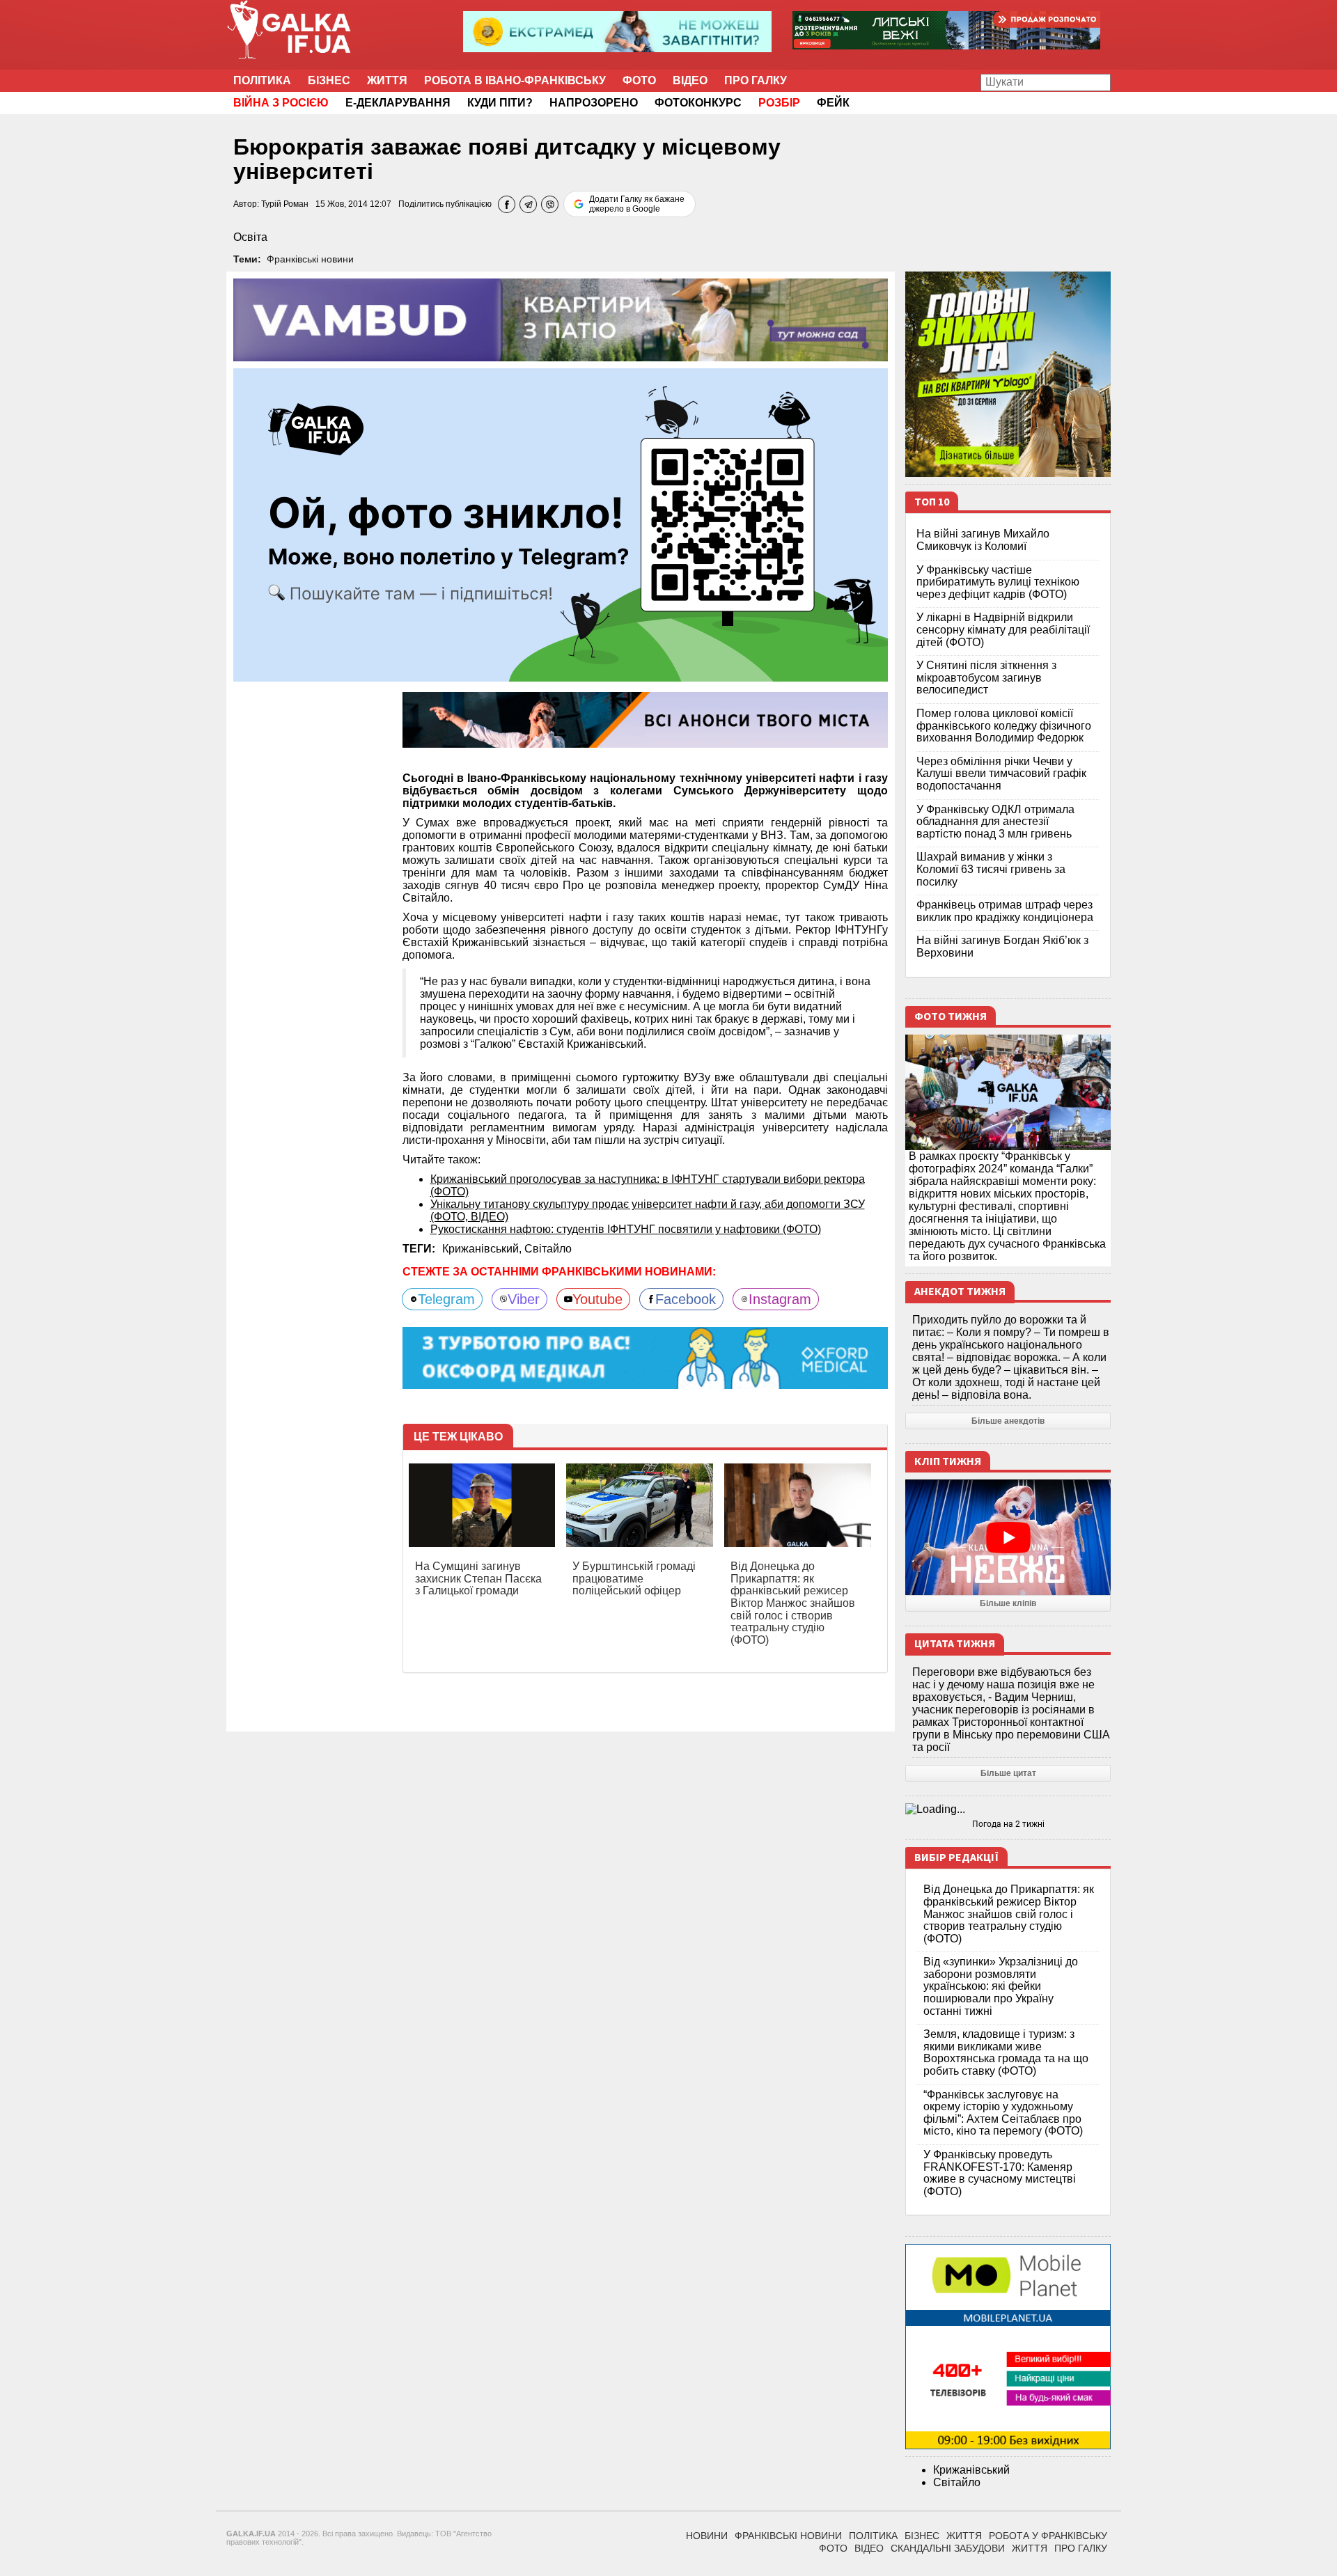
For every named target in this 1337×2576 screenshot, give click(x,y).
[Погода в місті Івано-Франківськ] (1008, 1809)
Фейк (833, 103)
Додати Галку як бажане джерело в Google (637, 204)
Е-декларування (398, 103)
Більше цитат (1008, 1773)
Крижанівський (971, 2470)
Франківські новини (310, 259)
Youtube (597, 1299)
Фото (639, 80)
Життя (387, 80)
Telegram (446, 1299)
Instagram (780, 1299)
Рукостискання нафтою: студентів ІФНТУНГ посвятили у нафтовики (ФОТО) (626, 1229)
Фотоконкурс (698, 103)
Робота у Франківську (1048, 2536)
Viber (524, 1299)
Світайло (548, 1249)
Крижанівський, (483, 1249)
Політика (262, 80)
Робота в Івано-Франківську (515, 80)
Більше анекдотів (1008, 1421)
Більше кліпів (1008, 1603)
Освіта (250, 237)
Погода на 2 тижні (1008, 1824)
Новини (707, 2536)
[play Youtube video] (1008, 1537)
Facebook (686, 1299)
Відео (690, 80)
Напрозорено (594, 103)
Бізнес (329, 80)
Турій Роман (285, 204)
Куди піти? (500, 103)
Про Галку (756, 80)
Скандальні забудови (948, 2548)
